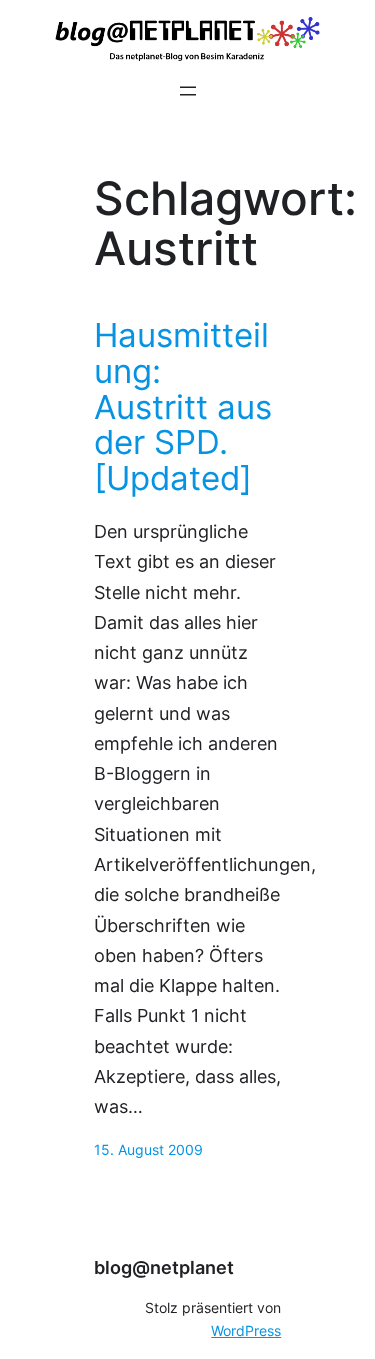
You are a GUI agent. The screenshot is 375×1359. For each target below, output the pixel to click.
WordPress (246, 1331)
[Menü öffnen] (188, 91)
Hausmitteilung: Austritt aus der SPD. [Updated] (183, 407)
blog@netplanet (164, 1267)
